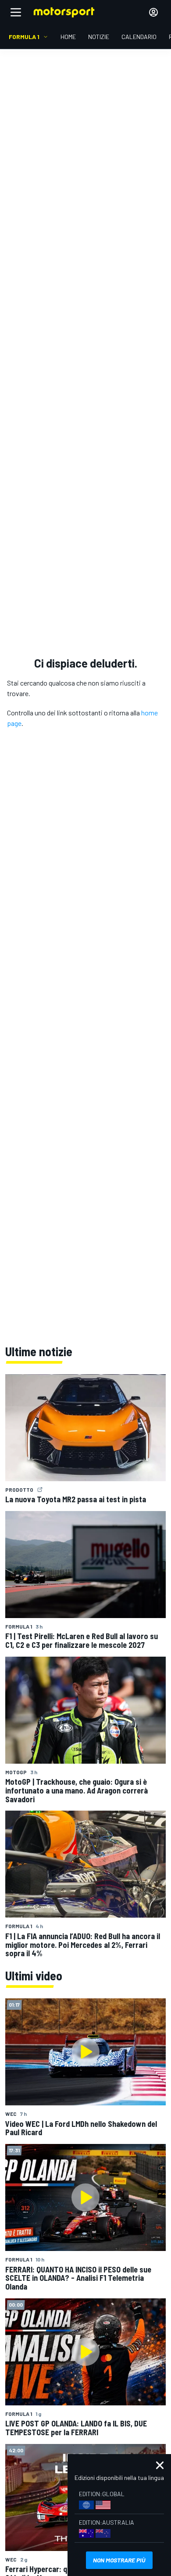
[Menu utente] (153, 12)
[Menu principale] (16, 12)
